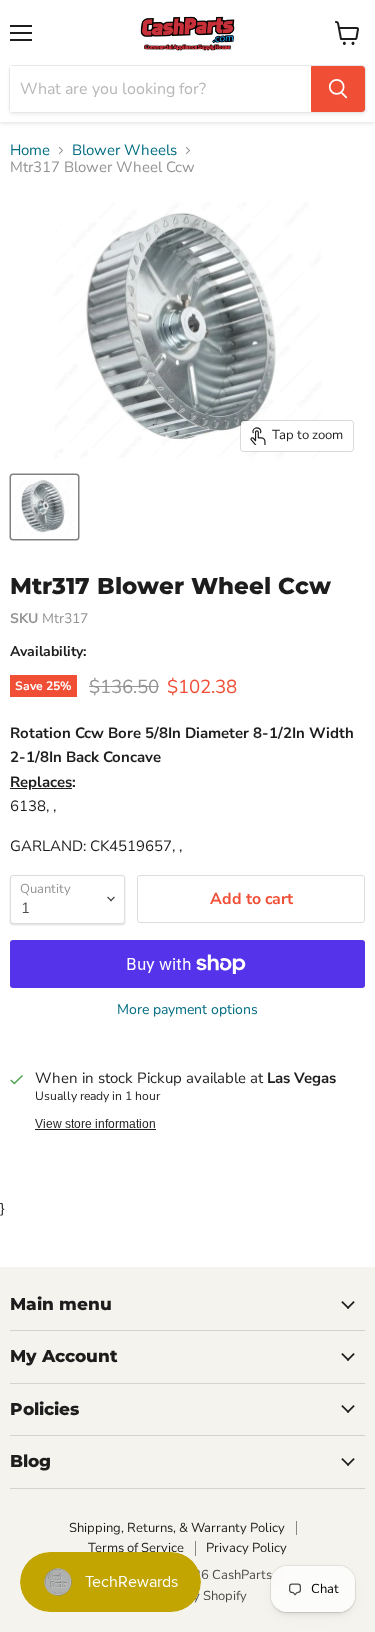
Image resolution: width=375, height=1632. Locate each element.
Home (30, 150)
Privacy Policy (246, 1548)
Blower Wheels (124, 150)
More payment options (187, 1010)
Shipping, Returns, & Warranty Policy (177, 1528)
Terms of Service (136, 1548)
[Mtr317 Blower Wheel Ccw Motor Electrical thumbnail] (44, 507)
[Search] (338, 89)
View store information (95, 1124)
